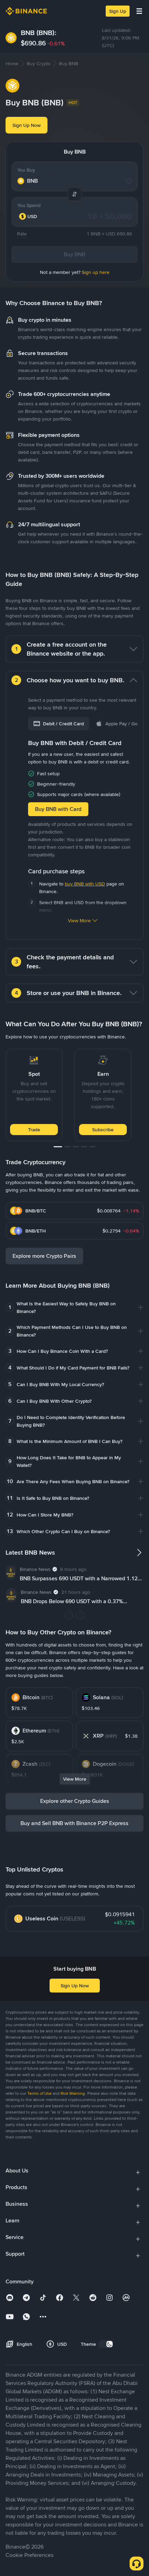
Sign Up (118, 11)
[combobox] (33, 216)
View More (79, 920)
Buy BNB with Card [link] (58, 809)
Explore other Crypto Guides (75, 1801)
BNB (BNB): (39, 33)
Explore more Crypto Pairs (44, 1256)
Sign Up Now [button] (27, 125)
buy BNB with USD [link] (85, 884)
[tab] (59, 724)
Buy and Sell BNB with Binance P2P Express (74, 1823)
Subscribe (103, 1130)
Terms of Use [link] (40, 2093)
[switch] (106, 2344)
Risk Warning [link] (73, 2093)
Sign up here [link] (96, 272)
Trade (34, 1130)
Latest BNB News (30, 1553)
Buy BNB (74, 254)
